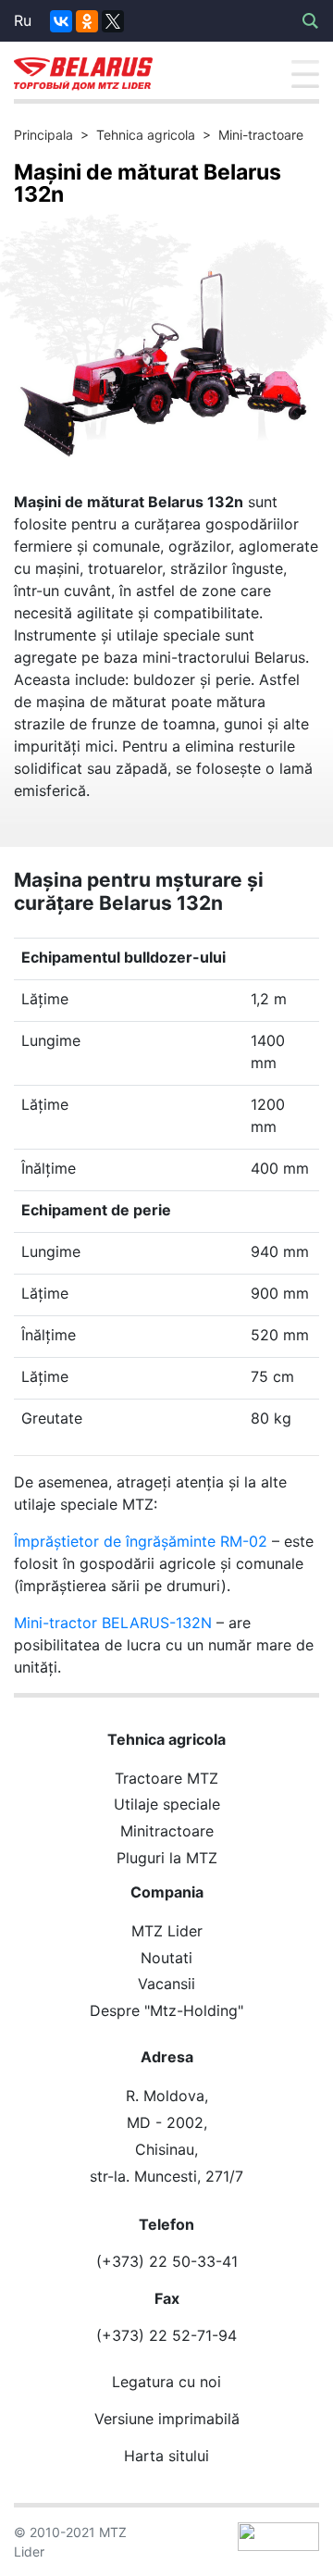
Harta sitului (166, 2456)
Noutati (166, 1958)
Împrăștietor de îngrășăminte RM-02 (141, 1541)
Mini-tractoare (261, 135)
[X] (113, 21)
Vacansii (166, 1984)
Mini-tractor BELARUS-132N (113, 1623)
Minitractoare (167, 1831)
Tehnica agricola (146, 135)
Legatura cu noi (166, 2382)
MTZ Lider (167, 1931)
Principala (43, 135)
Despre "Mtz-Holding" (166, 2010)
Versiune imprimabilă (167, 2419)
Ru (23, 20)
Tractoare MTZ (166, 1778)
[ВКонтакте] (61, 21)
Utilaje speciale (167, 1804)
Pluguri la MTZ (167, 1858)
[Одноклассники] (87, 21)
